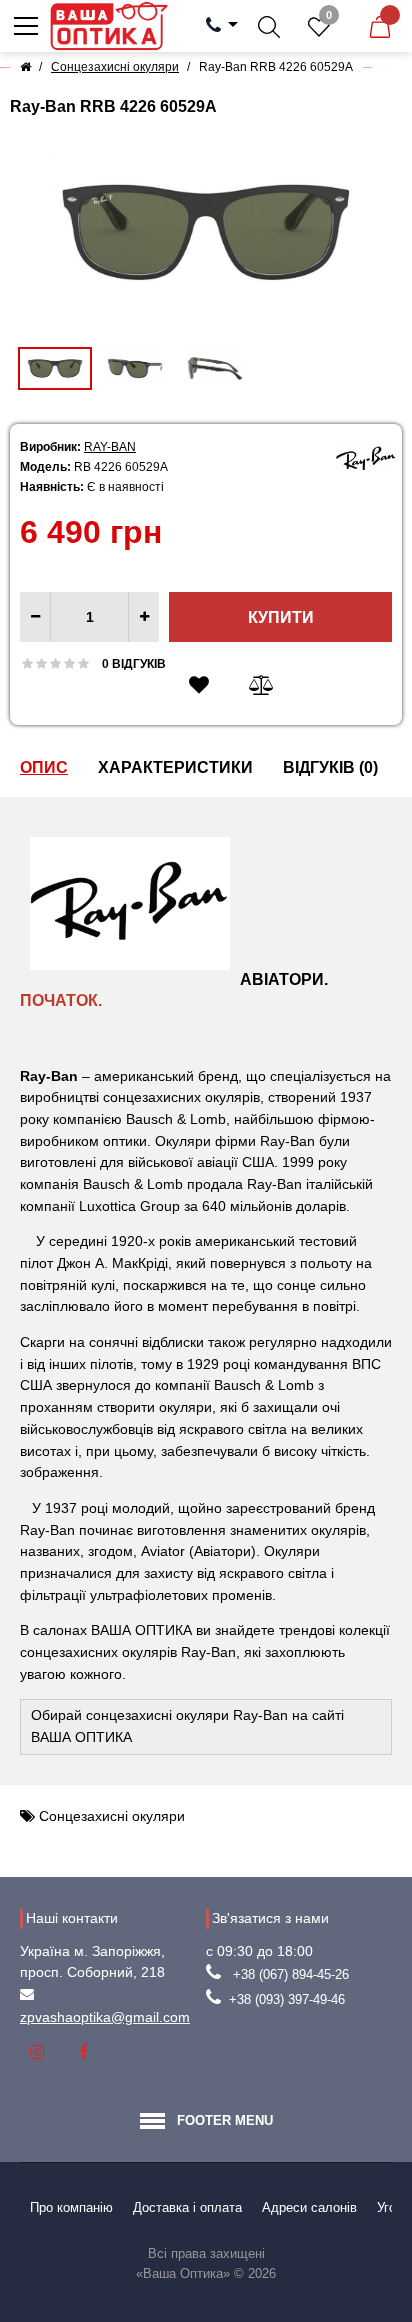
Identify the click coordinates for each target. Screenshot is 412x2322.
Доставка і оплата (187, 2207)
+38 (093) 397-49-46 (287, 1999)
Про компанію (71, 2207)
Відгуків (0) (330, 767)
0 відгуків (134, 664)
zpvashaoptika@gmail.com (105, 2017)
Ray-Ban (110, 447)
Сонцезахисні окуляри (112, 1816)
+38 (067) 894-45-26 (291, 1974)
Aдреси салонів (309, 2207)
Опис (44, 767)
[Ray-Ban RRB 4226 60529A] (206, 232)
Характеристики (175, 767)
